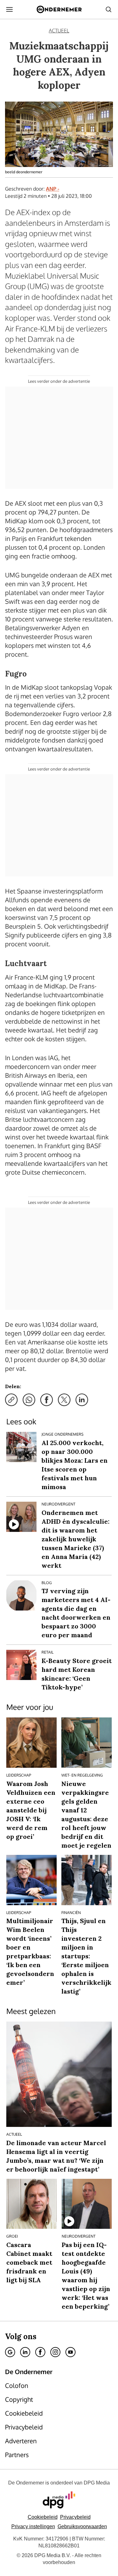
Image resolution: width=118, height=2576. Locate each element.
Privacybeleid (75, 2517)
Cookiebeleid (43, 2517)
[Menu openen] (9, 9)
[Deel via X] (64, 1400)
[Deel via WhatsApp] (29, 1400)
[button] (33, 2526)
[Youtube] (70, 2352)
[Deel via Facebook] (47, 1400)
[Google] (10, 2352)
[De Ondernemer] (59, 9)
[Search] (109, 9)
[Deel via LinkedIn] (82, 1400)
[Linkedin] (25, 2352)
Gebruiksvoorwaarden (82, 2526)
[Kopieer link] (11, 1400)
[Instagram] (55, 2352)
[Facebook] (40, 2352)
